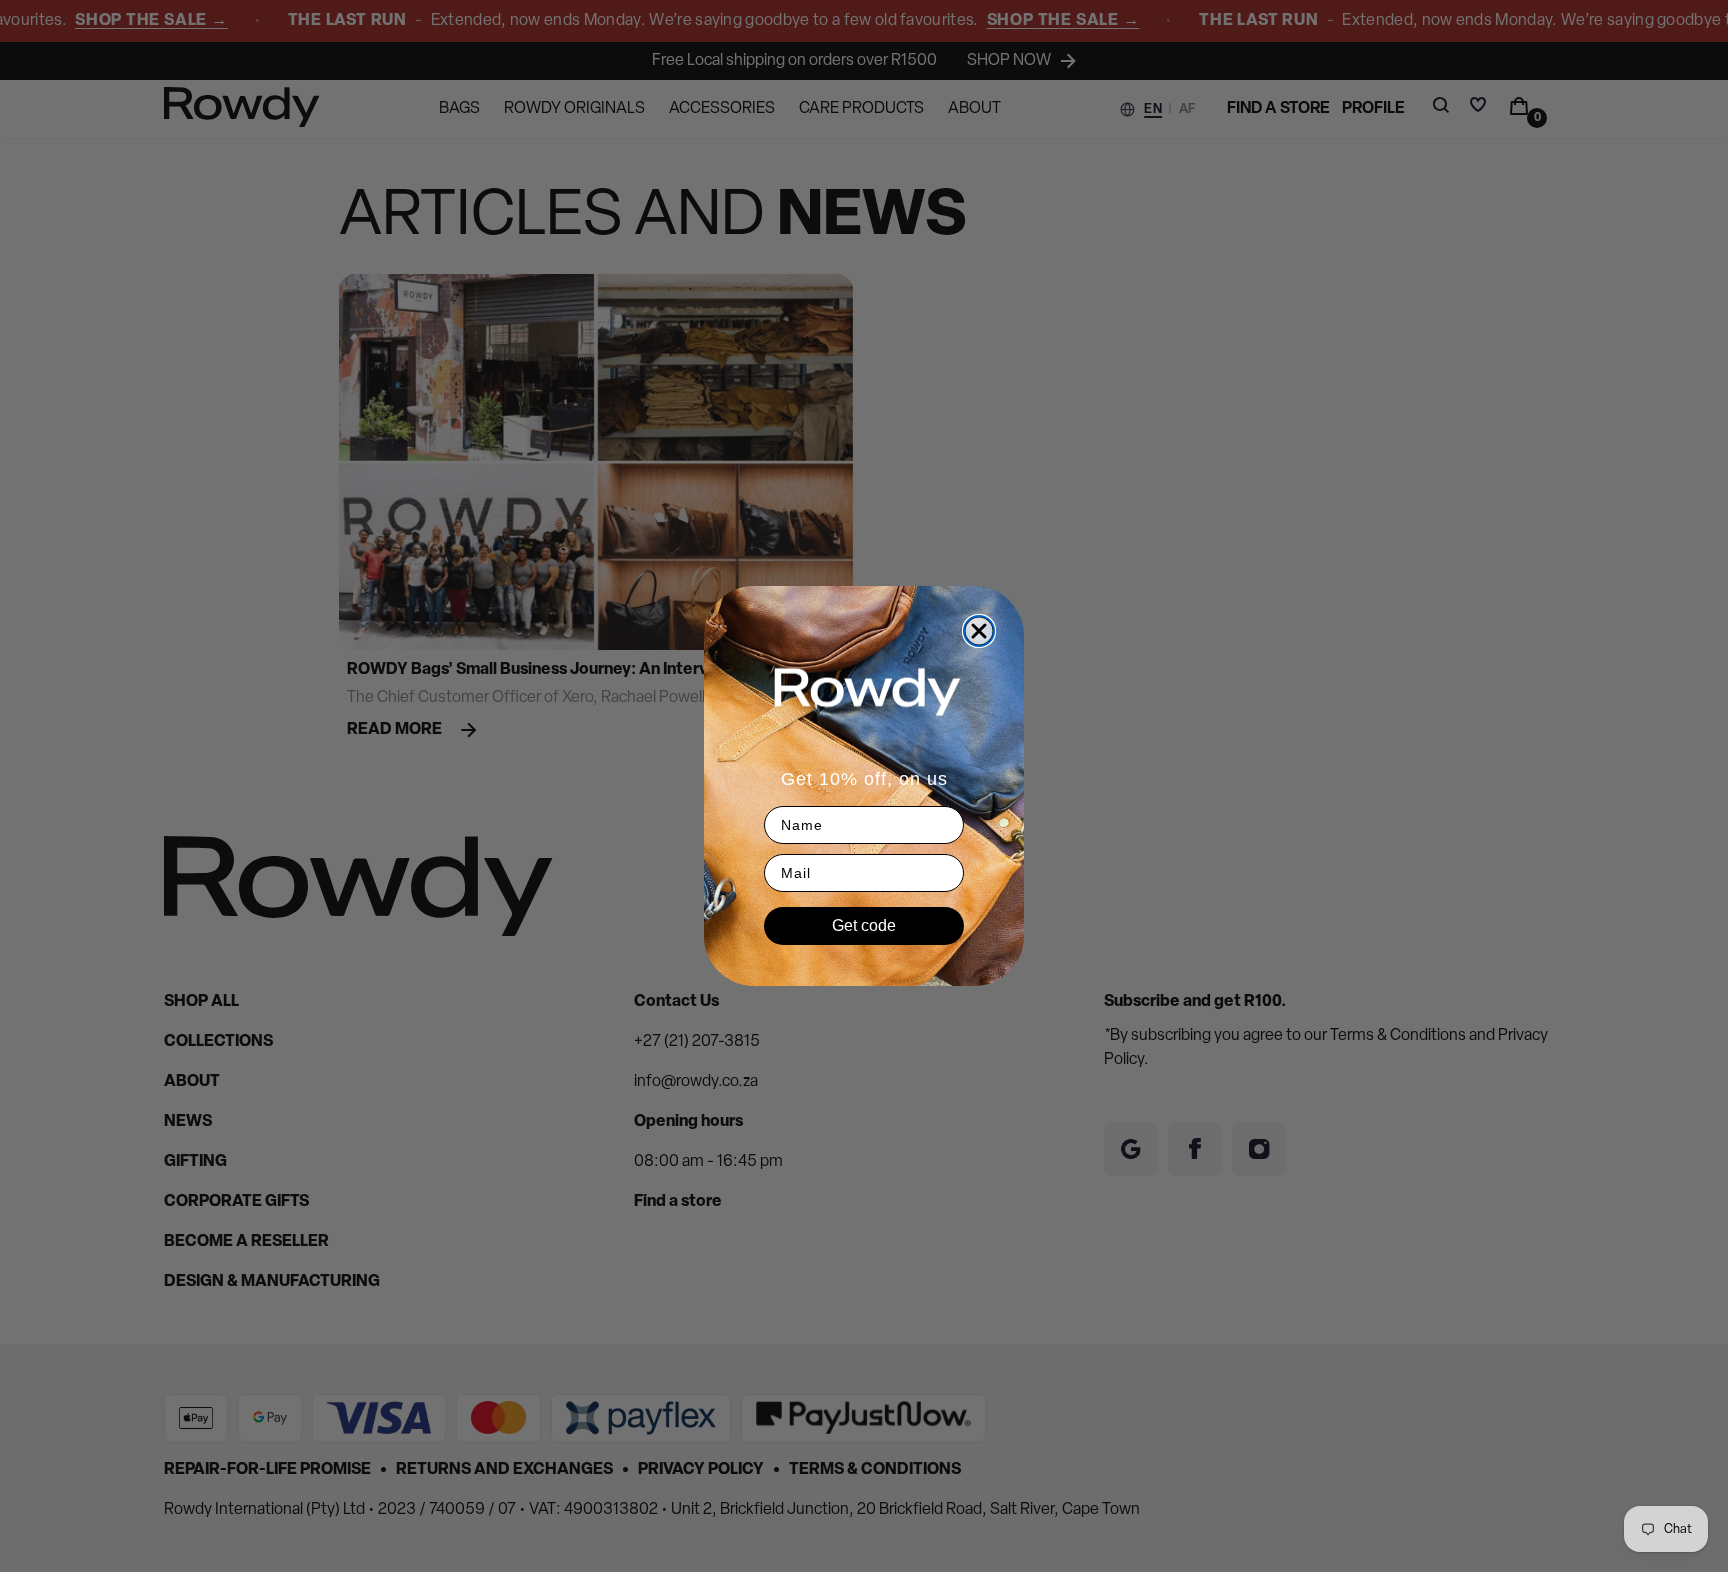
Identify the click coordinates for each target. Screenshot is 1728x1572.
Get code (864, 925)
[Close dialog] (979, 631)
